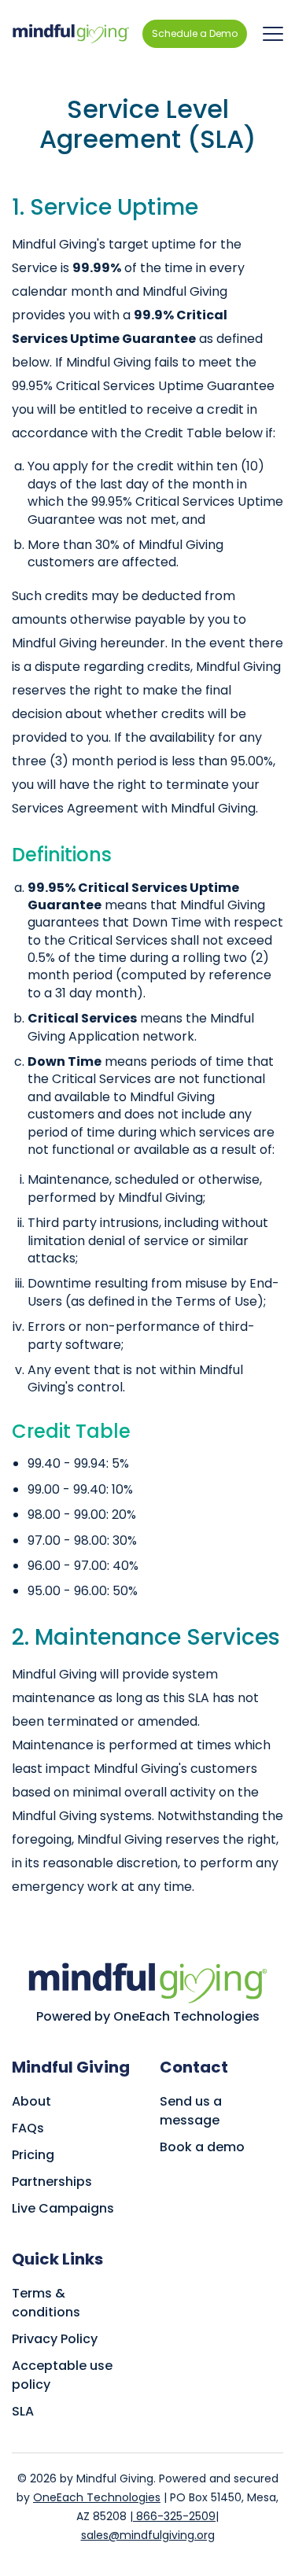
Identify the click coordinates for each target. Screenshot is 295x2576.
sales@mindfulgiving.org (148, 2535)
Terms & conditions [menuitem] (46, 2303)
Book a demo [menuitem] (202, 2147)
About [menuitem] (31, 2101)
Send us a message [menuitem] (191, 2111)
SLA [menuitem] (23, 2411)
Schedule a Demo (195, 33)
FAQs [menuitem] (28, 2128)
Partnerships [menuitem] (52, 2182)
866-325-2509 (174, 2516)
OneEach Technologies (97, 2497)
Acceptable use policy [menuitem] (62, 2375)
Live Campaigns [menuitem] (63, 2208)
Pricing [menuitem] (33, 2155)
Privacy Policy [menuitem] (55, 2339)
